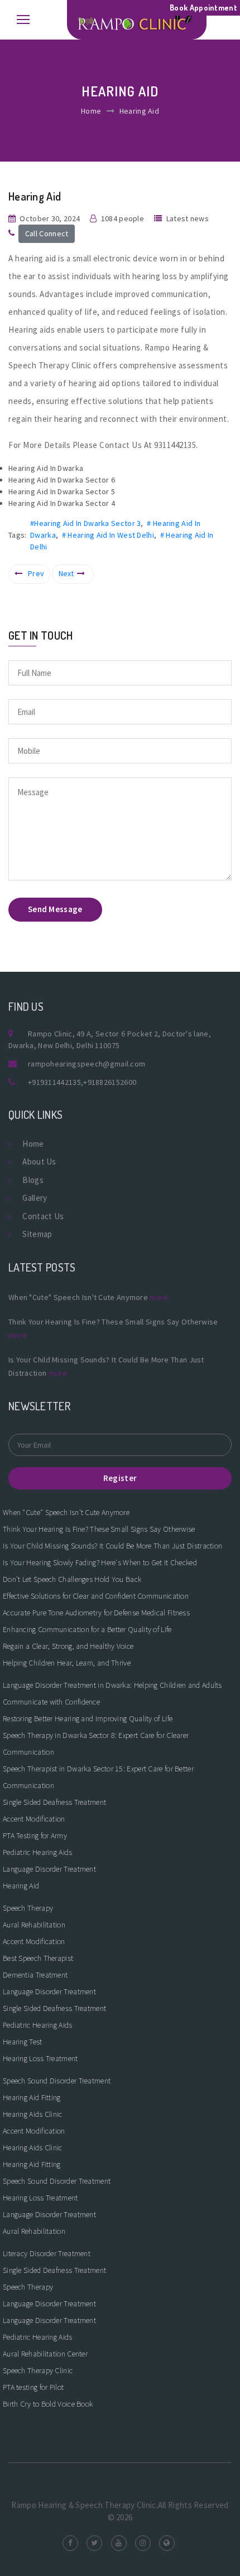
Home (91, 111)
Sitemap (37, 1234)
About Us (39, 1162)
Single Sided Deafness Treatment (54, 1802)
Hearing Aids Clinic (33, 2114)
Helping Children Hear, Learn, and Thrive (67, 1663)
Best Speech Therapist (38, 1958)
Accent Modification (34, 1819)
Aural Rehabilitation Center (45, 2354)
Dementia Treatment (35, 1975)
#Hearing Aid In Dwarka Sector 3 (85, 523)
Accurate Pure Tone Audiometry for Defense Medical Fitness (96, 1613)
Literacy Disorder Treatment (47, 2253)
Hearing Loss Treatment (40, 2058)
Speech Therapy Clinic (38, 2370)
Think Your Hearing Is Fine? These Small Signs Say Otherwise (99, 1529)
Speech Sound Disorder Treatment (57, 2081)
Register (120, 1478)
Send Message (55, 909)
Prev (36, 573)
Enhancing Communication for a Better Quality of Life (87, 1629)
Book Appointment (203, 8)
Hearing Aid (21, 1886)
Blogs (33, 1180)
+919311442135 (54, 1082)
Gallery (35, 1198)
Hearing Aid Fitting (32, 2097)
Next (66, 573)
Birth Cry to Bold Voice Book (48, 2404)
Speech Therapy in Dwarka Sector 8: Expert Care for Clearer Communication (96, 1744)
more (159, 1297)
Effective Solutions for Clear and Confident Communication (96, 1596)
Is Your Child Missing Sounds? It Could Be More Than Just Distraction (112, 1546)
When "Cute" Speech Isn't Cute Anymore (66, 1512)
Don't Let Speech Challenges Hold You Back (72, 1579)
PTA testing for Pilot (33, 2387)
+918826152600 (110, 1082)
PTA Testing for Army (35, 1835)
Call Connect (47, 233)
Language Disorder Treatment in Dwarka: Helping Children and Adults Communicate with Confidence (112, 1693)
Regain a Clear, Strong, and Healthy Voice (68, 1646)
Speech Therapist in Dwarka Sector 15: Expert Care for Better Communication (98, 1777)
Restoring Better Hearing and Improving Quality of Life (88, 1718)
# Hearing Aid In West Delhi (108, 535)
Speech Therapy (28, 1908)
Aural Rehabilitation (34, 1925)
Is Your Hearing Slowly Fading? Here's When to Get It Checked (100, 1562)
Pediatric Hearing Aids (38, 1852)
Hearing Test (23, 2042)
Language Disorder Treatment (49, 1869)
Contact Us (43, 1216)
